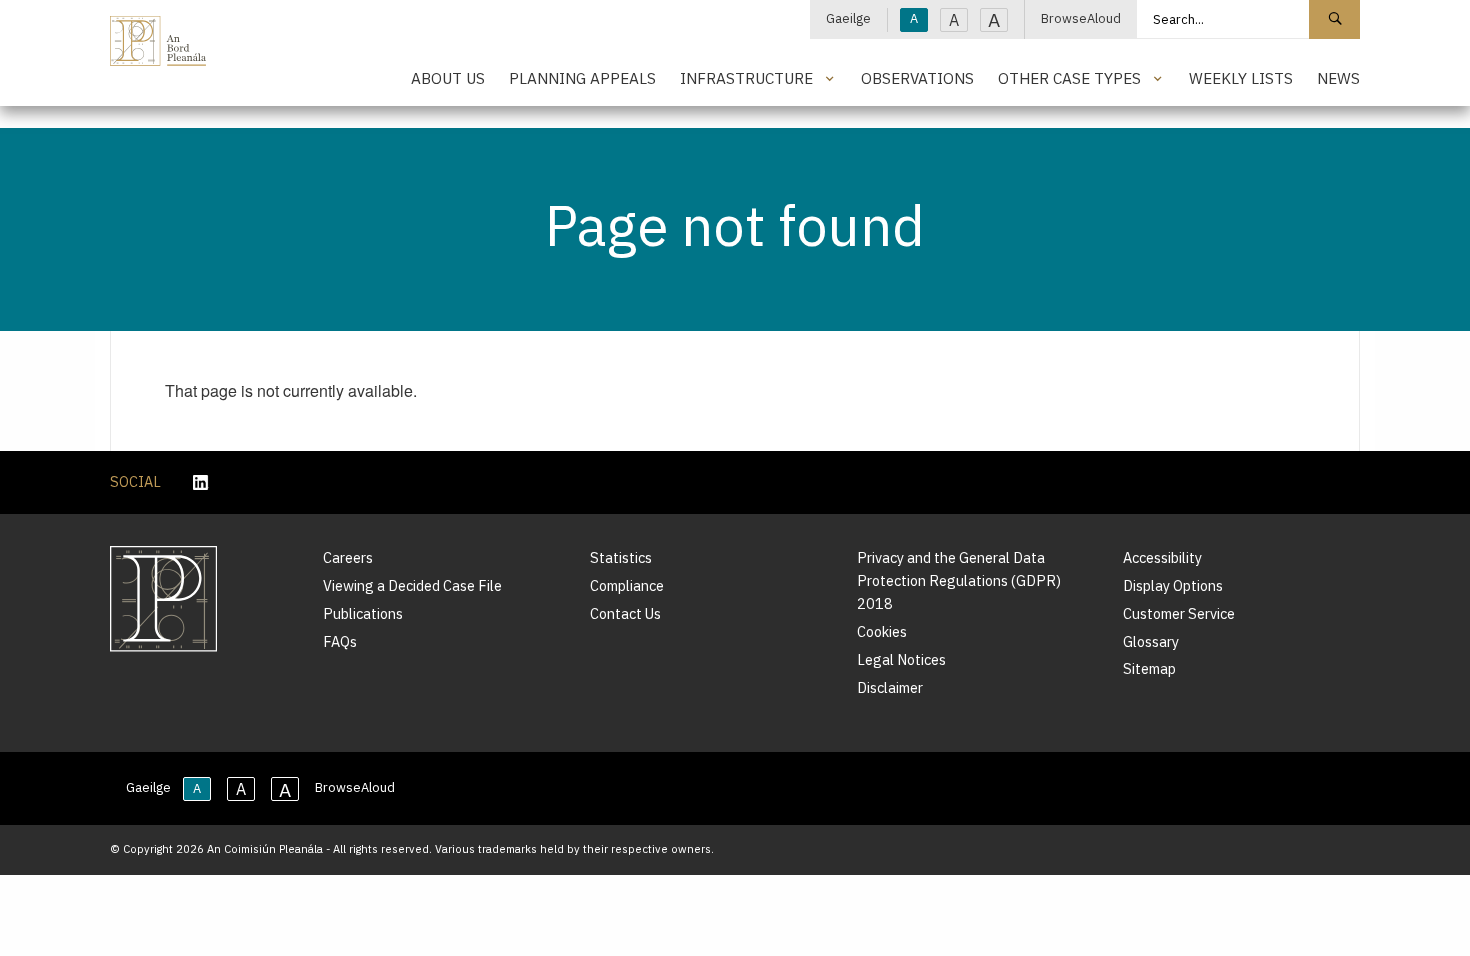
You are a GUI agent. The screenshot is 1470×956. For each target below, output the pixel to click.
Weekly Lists (1241, 78)
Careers (348, 557)
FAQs (340, 641)
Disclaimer (890, 687)
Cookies (882, 631)
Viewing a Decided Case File (412, 585)
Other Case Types (1069, 78)
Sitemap (1149, 668)
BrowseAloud (1081, 18)
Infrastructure (746, 78)
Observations (917, 78)
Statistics (621, 557)
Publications (363, 613)
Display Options (1173, 585)
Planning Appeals (582, 78)
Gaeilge (848, 18)
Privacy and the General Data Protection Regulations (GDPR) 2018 (959, 580)
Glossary (1151, 641)
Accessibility (1162, 557)
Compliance (627, 585)
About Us (448, 78)
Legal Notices (901, 659)
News (1338, 78)
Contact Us (625, 613)
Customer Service (1179, 613)
